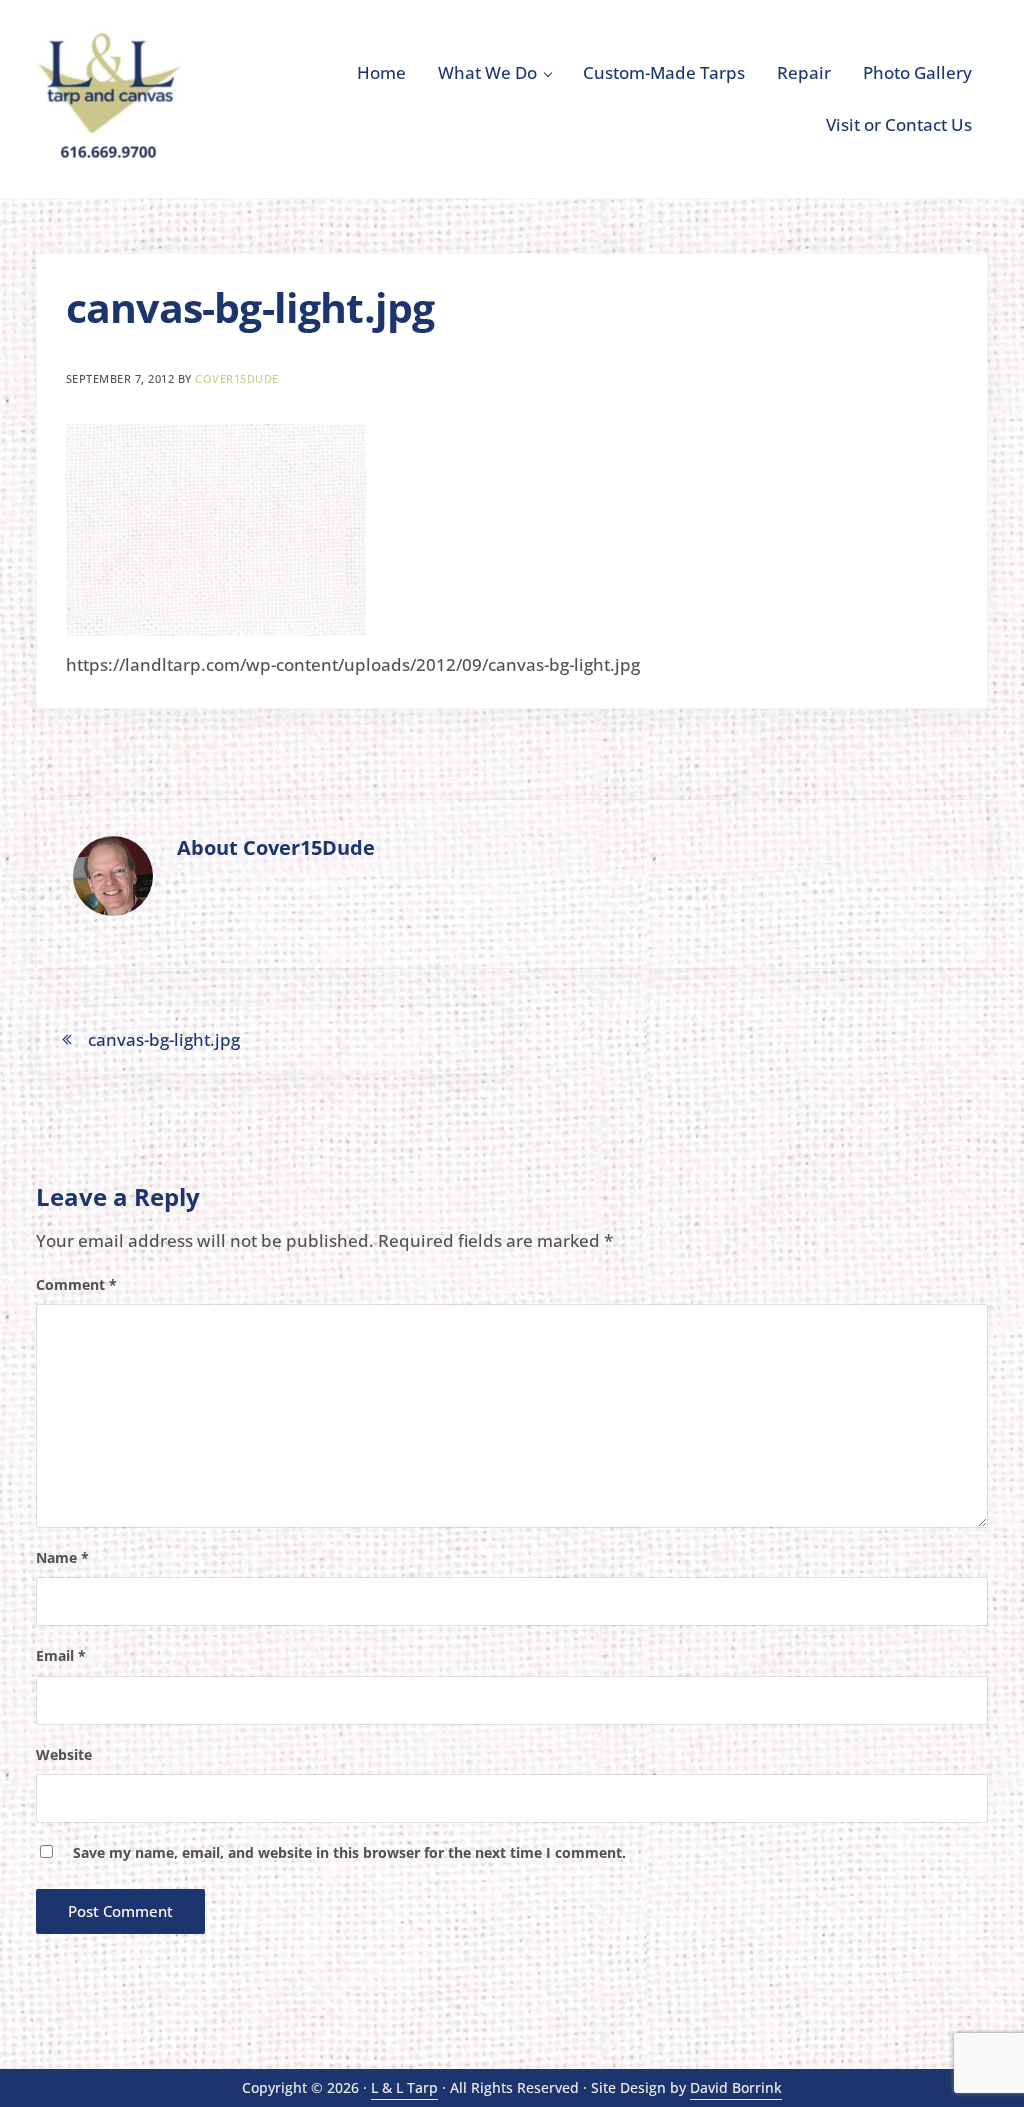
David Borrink (736, 2087)
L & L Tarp (404, 2087)
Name (62, 1557)
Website (64, 1754)
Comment (76, 1284)
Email (61, 1655)
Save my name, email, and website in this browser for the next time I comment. (349, 1852)
